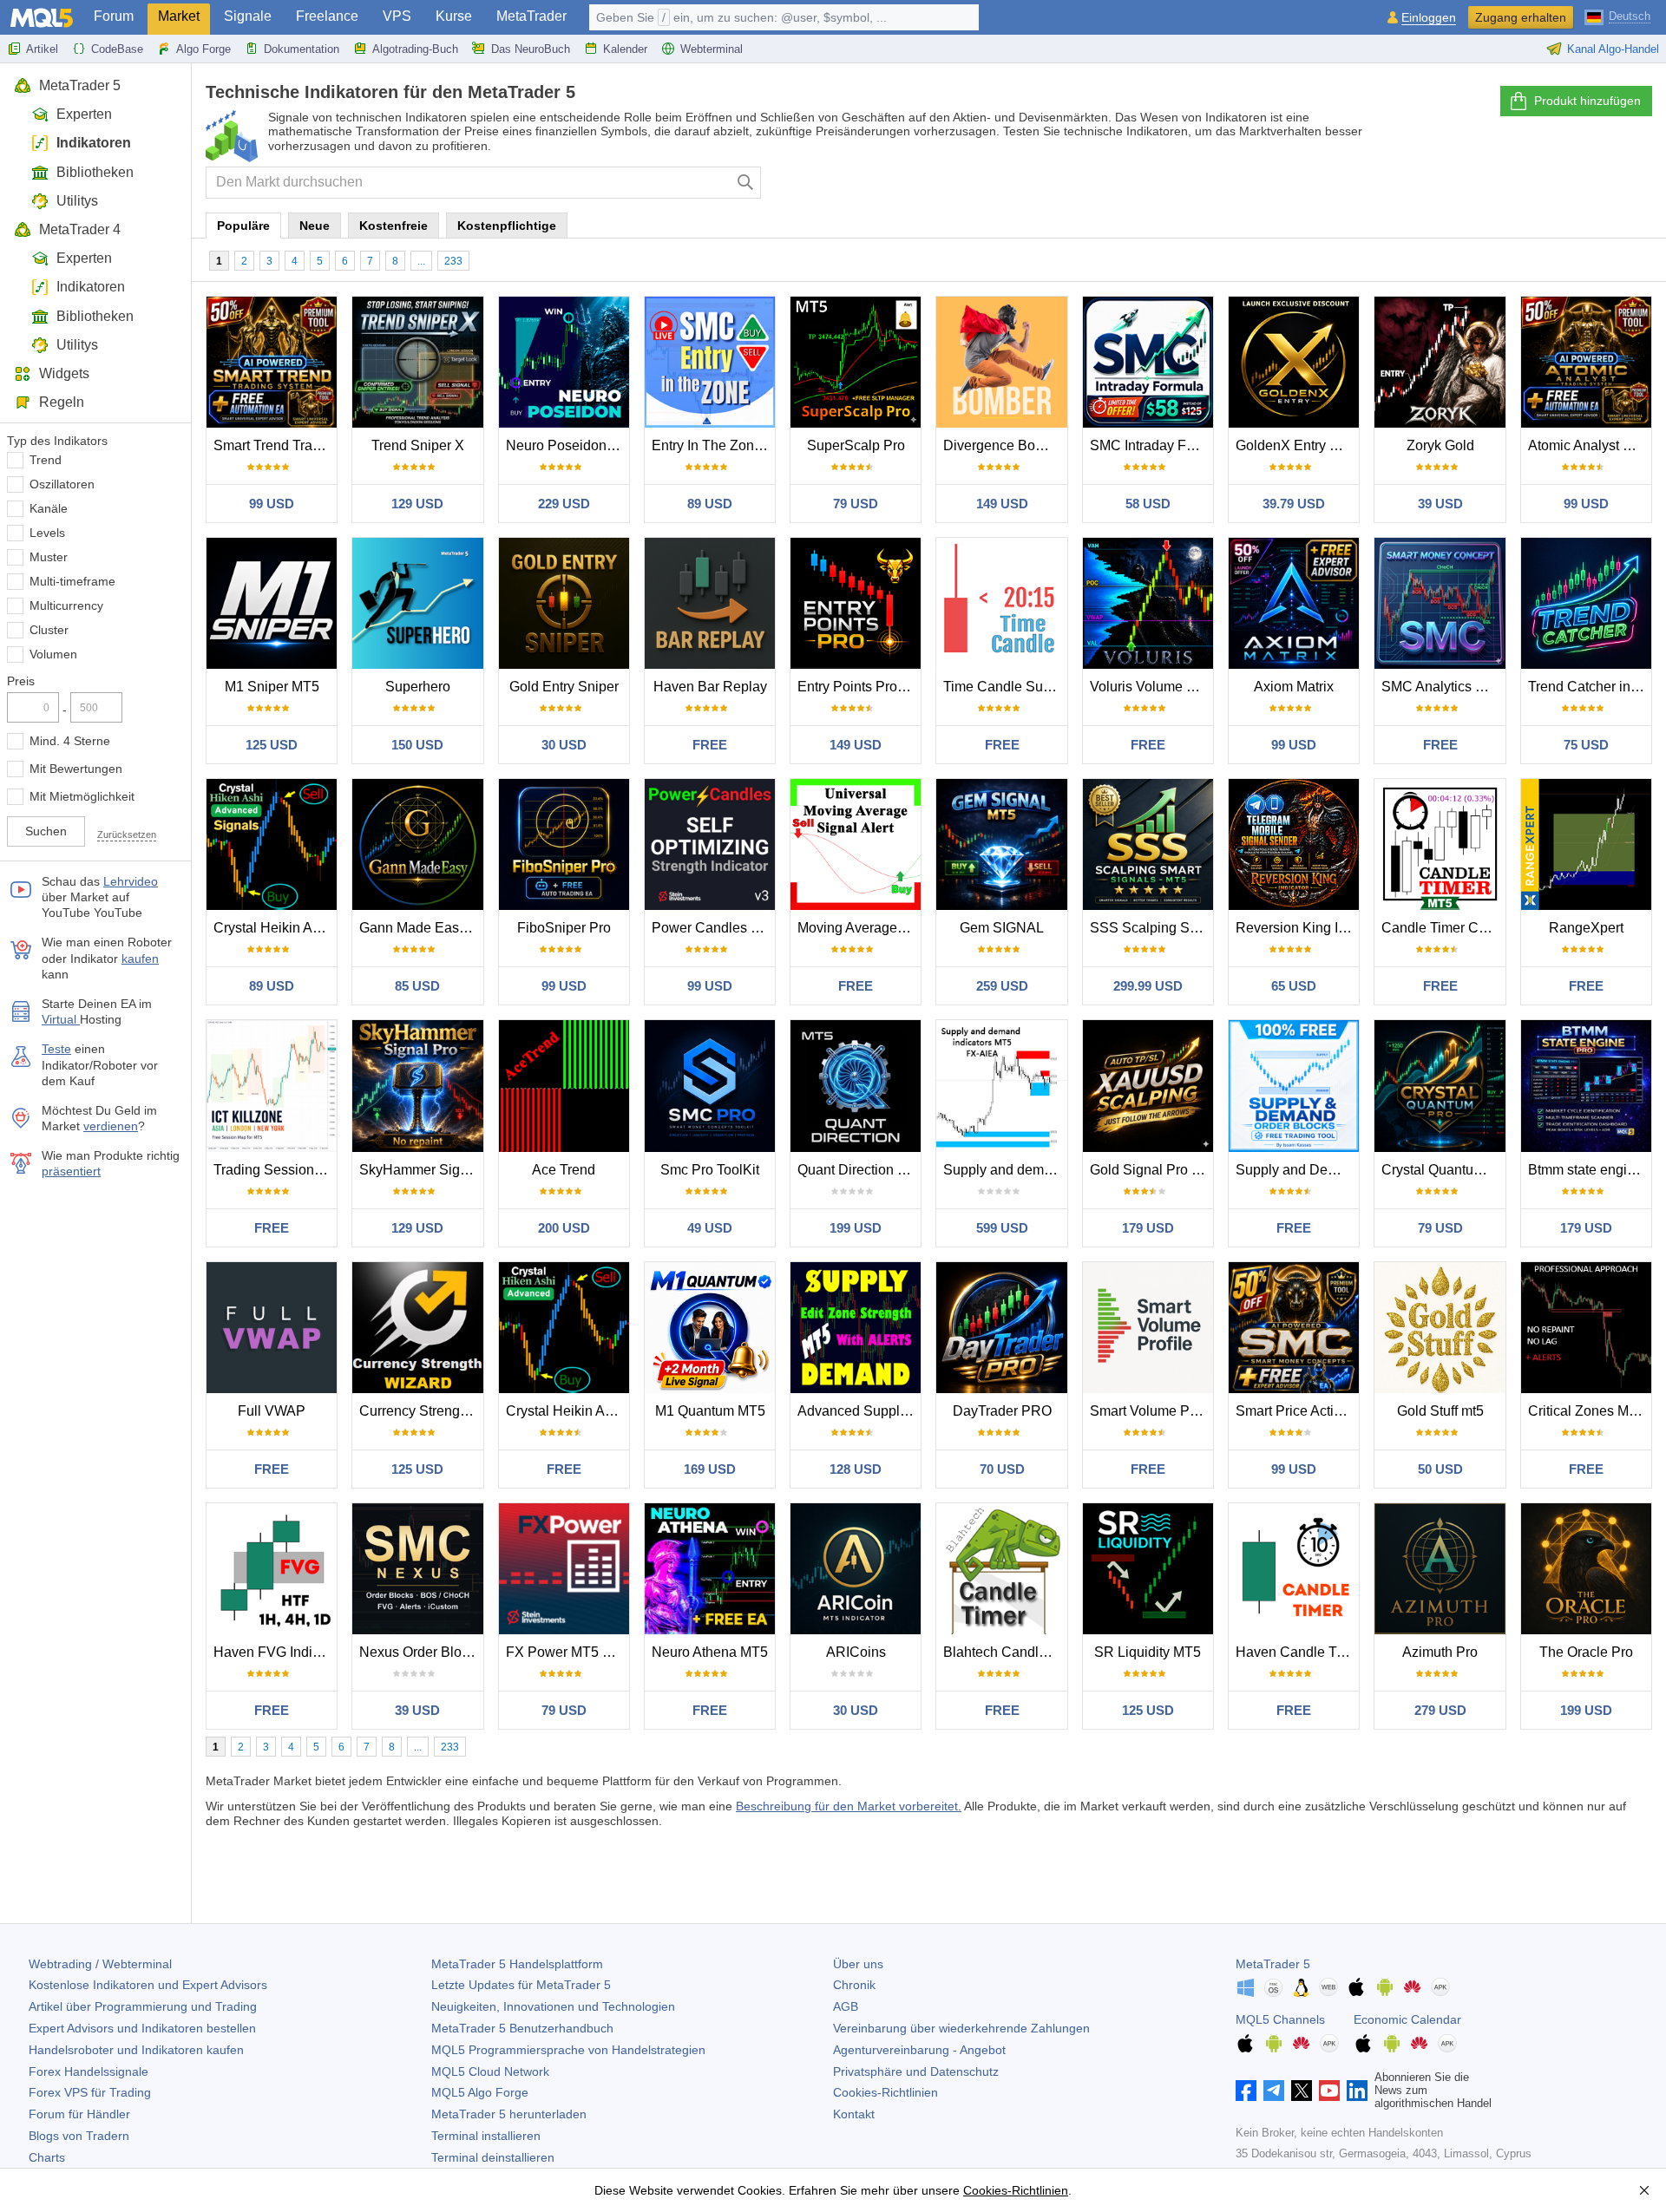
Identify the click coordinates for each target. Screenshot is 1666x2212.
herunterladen (509, 2114)
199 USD (856, 1228)
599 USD (1002, 1228)
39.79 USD (1294, 504)
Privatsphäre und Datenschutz (916, 2071)
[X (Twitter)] (1302, 2091)
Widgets (64, 373)
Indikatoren (94, 143)
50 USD (1440, 1469)
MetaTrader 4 (80, 229)
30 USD (564, 745)
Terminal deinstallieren (493, 2157)
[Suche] (746, 183)
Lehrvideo (131, 881)
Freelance (327, 16)
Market (179, 16)
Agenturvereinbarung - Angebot (919, 2050)
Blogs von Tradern (79, 2136)
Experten (84, 114)
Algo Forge (203, 49)
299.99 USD (1148, 986)
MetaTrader (531, 16)
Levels (47, 533)
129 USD (417, 504)
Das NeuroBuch (531, 49)
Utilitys (77, 201)
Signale (248, 16)
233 (453, 261)
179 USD (1148, 1228)
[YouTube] (1329, 2091)
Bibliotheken (95, 172)
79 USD (856, 504)
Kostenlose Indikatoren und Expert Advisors (148, 1985)
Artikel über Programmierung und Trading (143, 2006)
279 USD (1440, 1710)
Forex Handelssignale (89, 2071)
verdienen (111, 1126)
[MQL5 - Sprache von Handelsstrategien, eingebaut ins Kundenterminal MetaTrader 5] (42, 18)
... (421, 261)
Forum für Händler (79, 2114)
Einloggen (1429, 18)
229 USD (564, 504)
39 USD (1440, 504)
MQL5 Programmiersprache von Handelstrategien (568, 2050)
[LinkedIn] (1357, 2091)
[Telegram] (1274, 2091)
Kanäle (49, 508)
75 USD (1586, 745)
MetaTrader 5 (80, 85)
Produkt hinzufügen (1587, 101)
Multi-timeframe (72, 581)
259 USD (1002, 986)
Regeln (62, 402)
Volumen (53, 654)
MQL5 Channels (1280, 2019)
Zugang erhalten (1521, 17)
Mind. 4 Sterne (70, 741)
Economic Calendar (1407, 2019)
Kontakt (854, 2114)
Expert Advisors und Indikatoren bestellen (142, 2028)
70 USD (1002, 1469)
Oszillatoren (62, 484)
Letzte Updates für (521, 1985)
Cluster (49, 630)
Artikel (42, 49)
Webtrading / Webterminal (100, 1964)
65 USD (1294, 986)
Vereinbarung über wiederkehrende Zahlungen (961, 2028)
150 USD (417, 745)
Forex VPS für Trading (90, 2092)
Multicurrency (66, 605)
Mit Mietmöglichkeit (82, 796)
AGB (846, 2006)
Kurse (454, 16)
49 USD (710, 1228)
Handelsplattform (517, 1964)
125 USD (272, 745)
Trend (46, 460)
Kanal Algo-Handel (1613, 49)
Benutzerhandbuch (522, 2028)
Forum (114, 16)
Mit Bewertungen (76, 769)
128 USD (856, 1469)
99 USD (272, 504)
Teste (56, 1049)
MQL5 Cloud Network (490, 2071)
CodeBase (117, 49)
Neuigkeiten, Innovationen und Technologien (553, 2006)
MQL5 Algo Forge (480, 2092)
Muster (49, 557)
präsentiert (71, 1171)
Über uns (858, 1964)
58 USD (1148, 504)
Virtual (61, 1019)
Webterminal (712, 49)
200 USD (564, 1228)
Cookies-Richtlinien (885, 2092)
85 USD (417, 986)
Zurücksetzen (127, 834)
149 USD (1002, 504)
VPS (397, 16)
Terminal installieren (486, 2136)
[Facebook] (1246, 2091)
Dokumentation (302, 49)
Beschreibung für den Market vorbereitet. (849, 1806)
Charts (47, 2157)
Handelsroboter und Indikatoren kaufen (136, 2050)
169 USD (710, 1469)
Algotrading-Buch (415, 49)
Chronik (854, 1985)
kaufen (140, 959)
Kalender (625, 49)
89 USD (710, 504)
